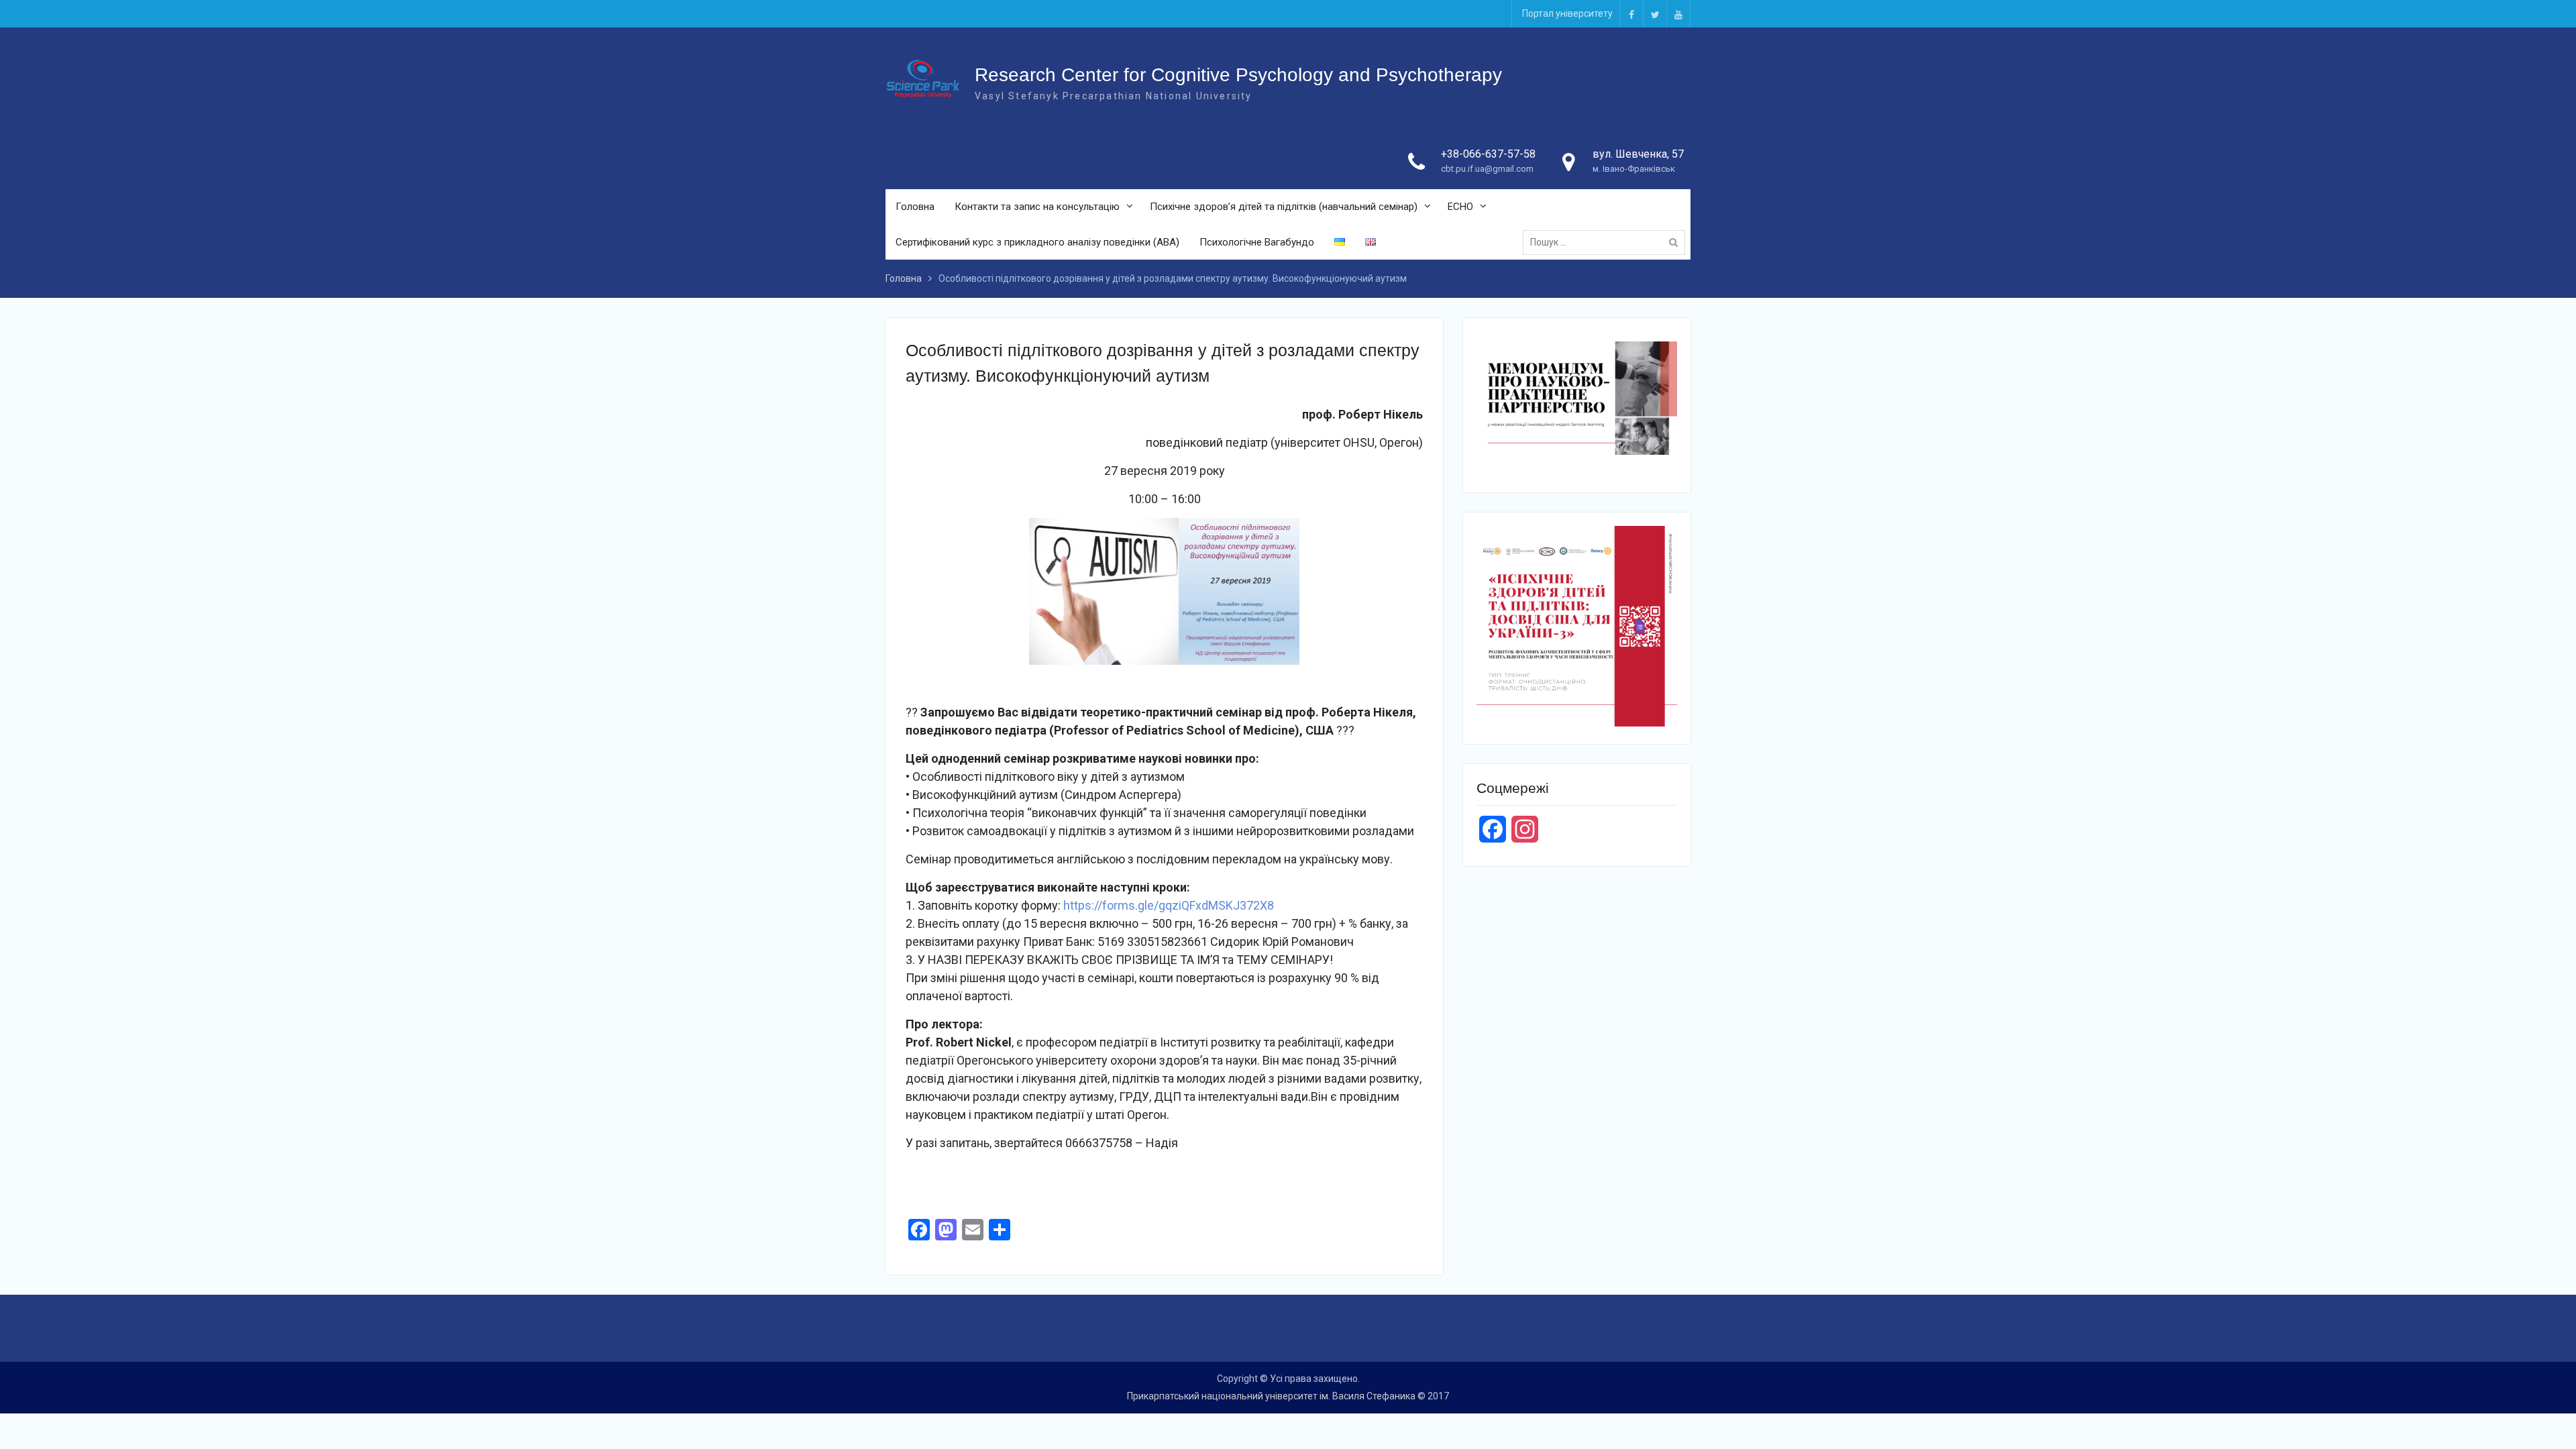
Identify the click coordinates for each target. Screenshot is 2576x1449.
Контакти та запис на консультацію (1037, 207)
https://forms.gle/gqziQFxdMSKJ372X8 (1169, 905)
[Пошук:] (1607, 242)
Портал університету (1567, 13)
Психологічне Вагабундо (1257, 242)
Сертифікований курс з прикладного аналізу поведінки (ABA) (1037, 242)
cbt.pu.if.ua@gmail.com (1487, 169)
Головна (915, 207)
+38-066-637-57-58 (1488, 154)
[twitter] (1655, 14)
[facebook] (1631, 14)
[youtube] (1678, 14)
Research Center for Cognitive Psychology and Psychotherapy (1238, 75)
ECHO (1460, 207)
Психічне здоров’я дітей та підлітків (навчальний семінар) (1284, 207)
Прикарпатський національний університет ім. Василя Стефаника (1271, 1396)
